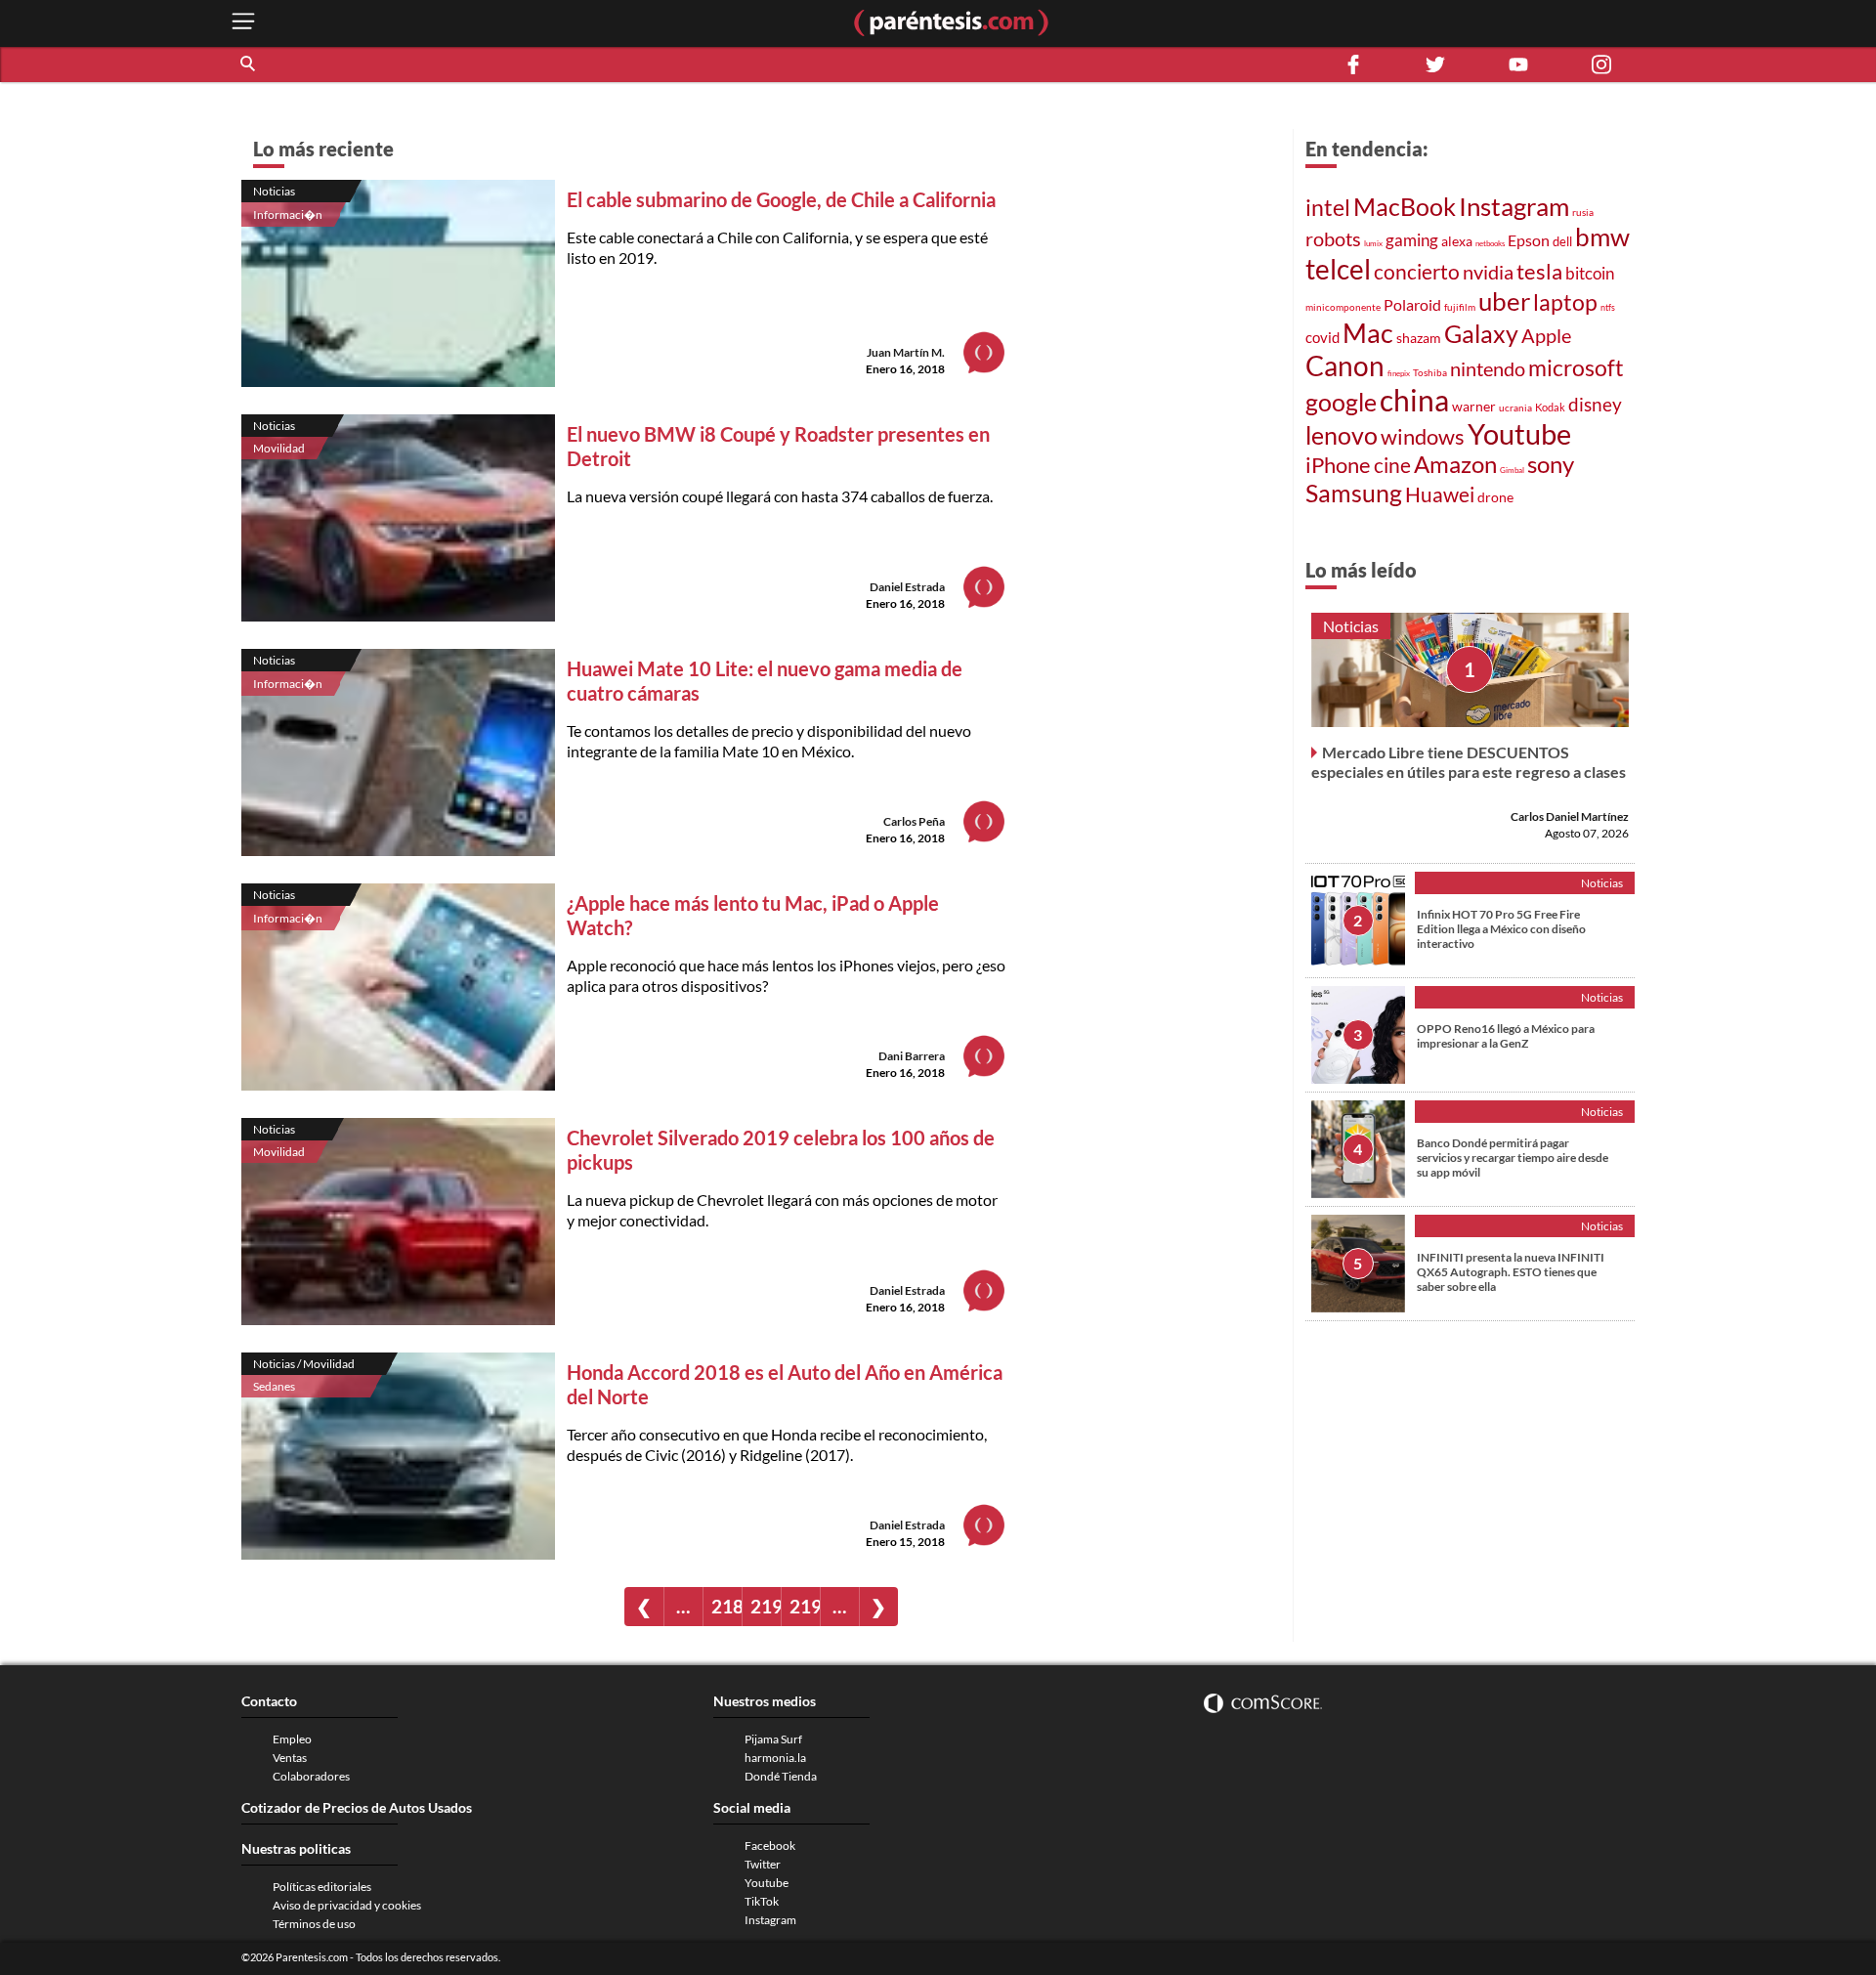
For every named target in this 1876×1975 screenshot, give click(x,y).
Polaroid (1412, 304)
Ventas (290, 1758)
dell (1562, 242)
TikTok (762, 1901)
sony (1551, 464)
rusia (1583, 212)
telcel (1338, 269)
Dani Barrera (912, 1056)
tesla (1539, 272)
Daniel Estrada (907, 587)
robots (1333, 238)
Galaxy (1481, 333)
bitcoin (1590, 273)
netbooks (1490, 243)
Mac (1368, 333)
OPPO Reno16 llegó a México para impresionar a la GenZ (1506, 1036)
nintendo (1488, 368)
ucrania (1515, 408)
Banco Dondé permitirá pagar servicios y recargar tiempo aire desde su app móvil (1513, 1158)
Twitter (763, 1864)
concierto (1417, 272)
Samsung (1354, 493)
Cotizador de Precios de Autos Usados (357, 1807)
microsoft (1576, 368)
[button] (249, 64)
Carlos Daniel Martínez (1570, 816)
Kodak (1550, 407)
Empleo (292, 1739)
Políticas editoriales (322, 1887)
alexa (1457, 241)
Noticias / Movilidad (304, 1364)
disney (1595, 404)
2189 (726, 1606)
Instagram (1514, 206)
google (1341, 402)
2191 (805, 1606)
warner (1474, 406)
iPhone (1338, 465)
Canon (1345, 365)
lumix (1373, 243)
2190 (766, 1606)
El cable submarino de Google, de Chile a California (781, 199)
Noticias (274, 191)
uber (1504, 301)
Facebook (770, 1846)
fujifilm (1460, 307)
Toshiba (1430, 372)
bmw (1602, 236)
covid (1322, 337)
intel (1328, 207)
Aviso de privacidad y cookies (347, 1905)
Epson (1529, 240)
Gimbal (1512, 470)
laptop (1565, 302)
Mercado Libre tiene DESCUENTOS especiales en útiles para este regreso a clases (1469, 762)
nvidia (1488, 272)
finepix (1399, 373)
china (1414, 400)
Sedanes (274, 1386)
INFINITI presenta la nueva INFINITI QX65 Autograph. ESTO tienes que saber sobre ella (1511, 1272)
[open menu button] (243, 23)
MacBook (1405, 206)
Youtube (1519, 434)
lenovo (1342, 435)
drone (1495, 497)
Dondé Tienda (781, 1776)
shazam (1419, 338)
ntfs (1608, 307)
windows (1423, 436)
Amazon (1455, 464)
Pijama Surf (773, 1739)
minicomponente (1343, 307)
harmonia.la (775, 1758)
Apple (1546, 335)
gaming (1412, 240)
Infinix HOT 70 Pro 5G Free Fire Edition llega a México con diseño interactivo (1501, 929)
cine (1392, 465)
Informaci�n (288, 215)
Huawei (1440, 494)
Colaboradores (311, 1776)
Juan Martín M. (906, 352)
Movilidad (279, 448)
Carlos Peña (914, 821)
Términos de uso (314, 1924)
